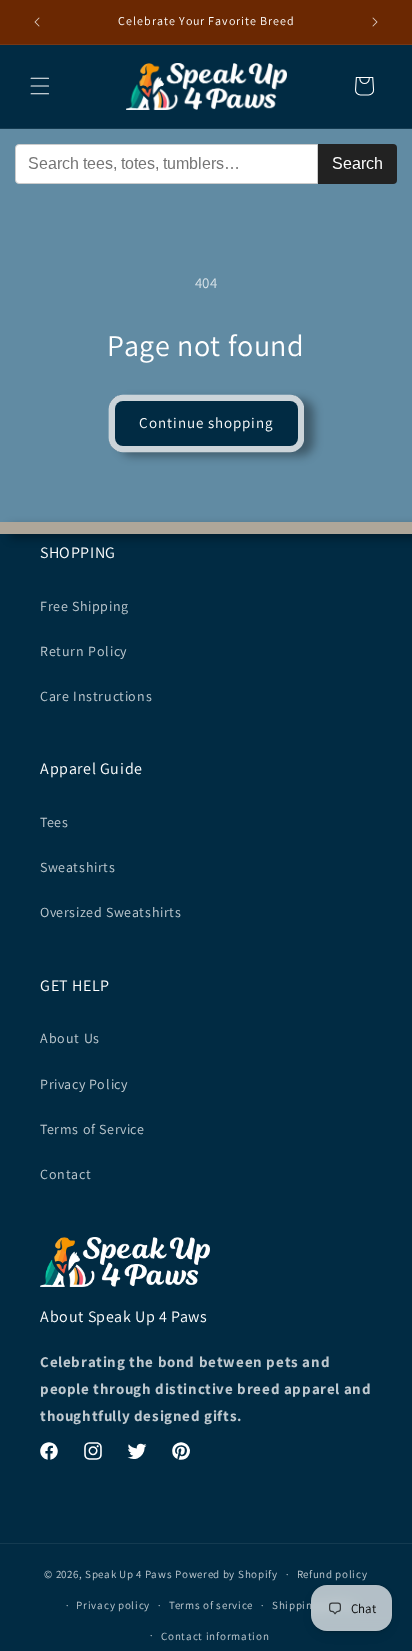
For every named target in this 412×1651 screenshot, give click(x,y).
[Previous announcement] (37, 22)
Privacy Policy (83, 1084)
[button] (40, 86)
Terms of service (211, 1605)
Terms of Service (92, 1129)
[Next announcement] (375, 22)
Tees (54, 822)
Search (357, 163)
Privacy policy (113, 1605)
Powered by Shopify (226, 1574)
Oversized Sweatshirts (111, 912)
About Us (70, 1038)
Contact (65, 1174)
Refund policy (332, 1574)
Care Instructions (96, 696)
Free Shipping (84, 606)
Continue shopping (206, 422)
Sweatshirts (78, 867)
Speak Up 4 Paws (129, 1574)
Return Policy (83, 651)
